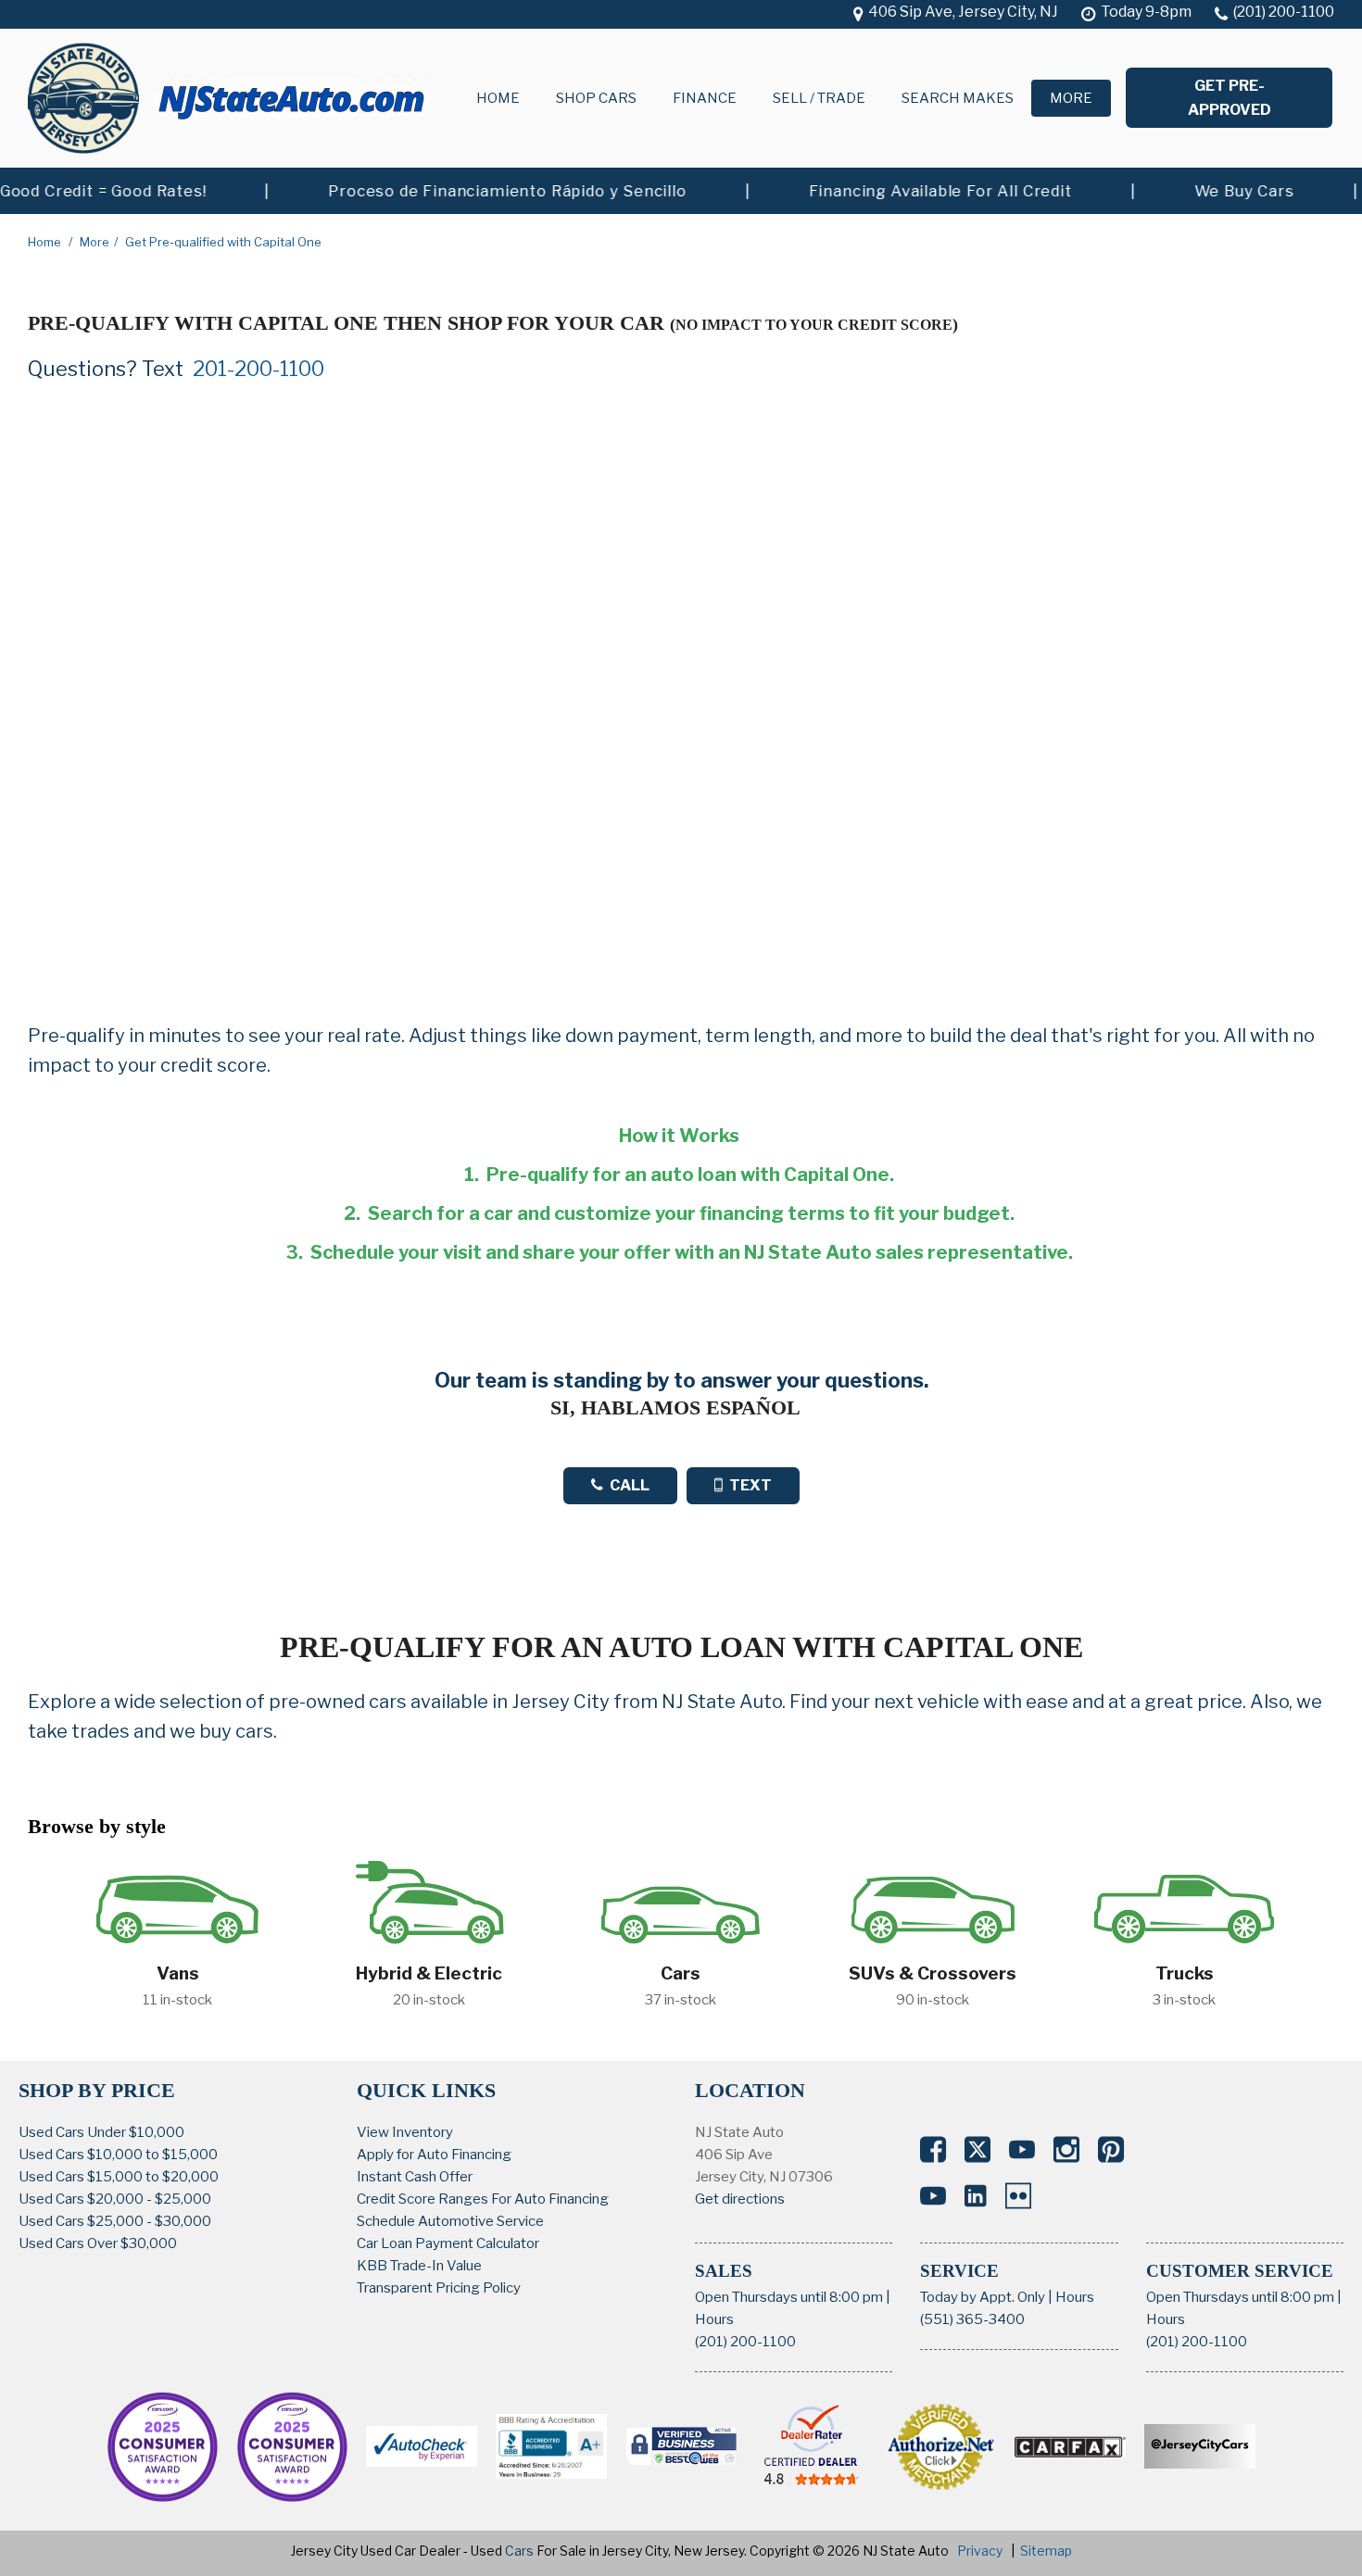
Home (498, 98)
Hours (714, 2319)
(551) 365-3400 (972, 2319)
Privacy (980, 2551)
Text (750, 1485)
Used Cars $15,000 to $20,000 (119, 2177)
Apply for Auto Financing (434, 2155)
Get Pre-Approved (1230, 98)
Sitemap (1046, 2551)
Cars (519, 2551)
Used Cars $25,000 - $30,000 (115, 2221)
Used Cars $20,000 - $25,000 (115, 2199)
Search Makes (958, 98)
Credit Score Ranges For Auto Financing (483, 2199)
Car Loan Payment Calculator (448, 2243)
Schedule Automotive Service (450, 2221)
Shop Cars (596, 98)
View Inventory (405, 2132)
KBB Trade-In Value (419, 2266)
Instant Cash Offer (415, 2177)
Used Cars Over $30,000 (98, 2243)
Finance (705, 98)
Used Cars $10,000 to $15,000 (118, 2155)
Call (630, 1485)
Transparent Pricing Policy (439, 2288)
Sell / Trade (819, 98)
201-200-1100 (259, 369)
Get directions (740, 2199)
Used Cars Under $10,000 (101, 2132)
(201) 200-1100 (745, 2342)
